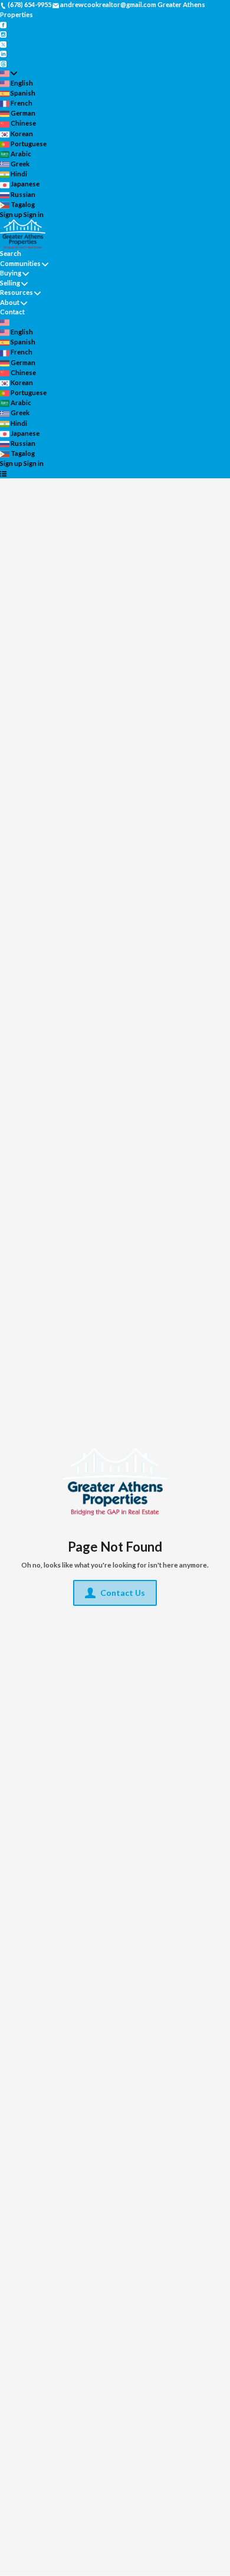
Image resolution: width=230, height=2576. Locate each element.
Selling (10, 283)
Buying (11, 273)
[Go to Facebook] (3, 24)
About (10, 302)
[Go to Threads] (3, 63)
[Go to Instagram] (3, 34)
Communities (20, 263)
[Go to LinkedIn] (3, 53)
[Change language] (9, 73)
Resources (17, 292)
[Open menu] (3, 474)
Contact (12, 312)
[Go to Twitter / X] (3, 43)
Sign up (11, 214)
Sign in (34, 214)
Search (11, 253)
